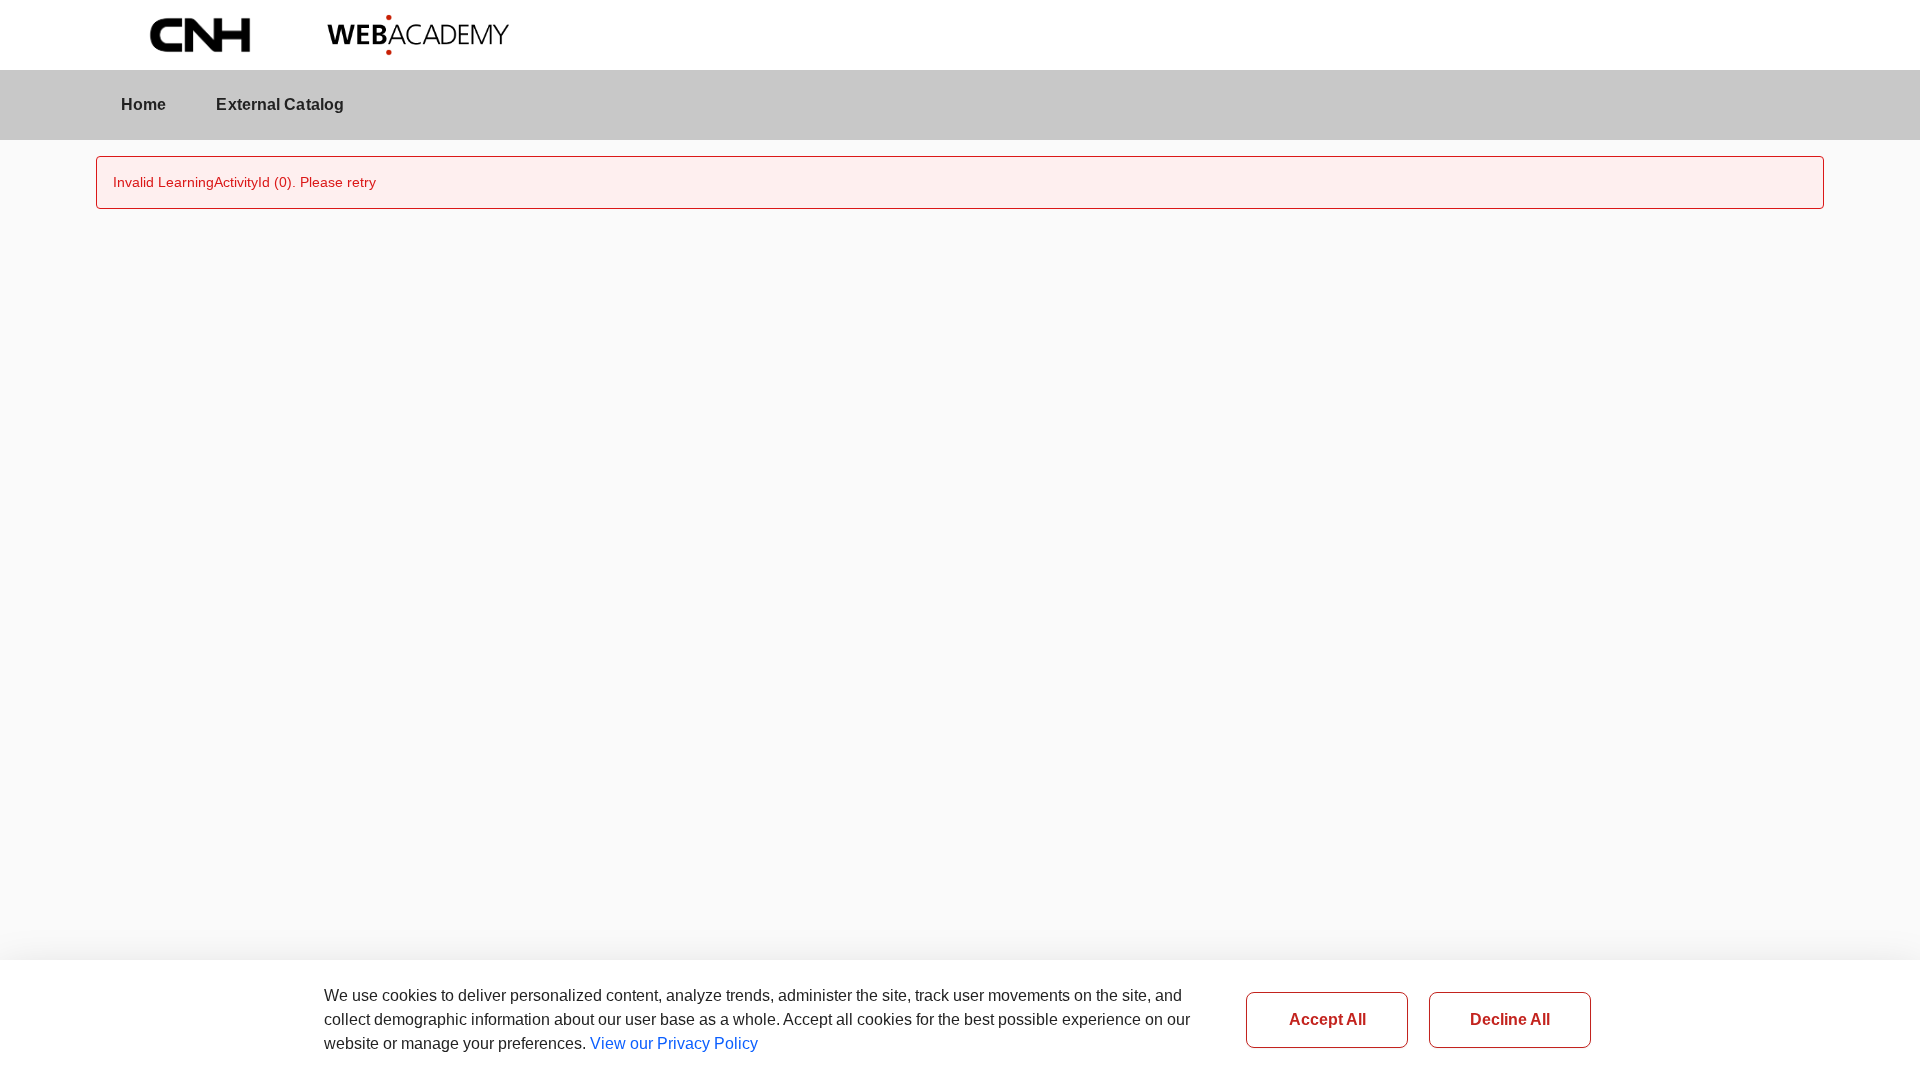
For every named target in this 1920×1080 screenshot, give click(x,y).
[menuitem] (143, 105)
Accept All (1327, 1019)
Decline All (1510, 1019)
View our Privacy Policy (674, 1043)
